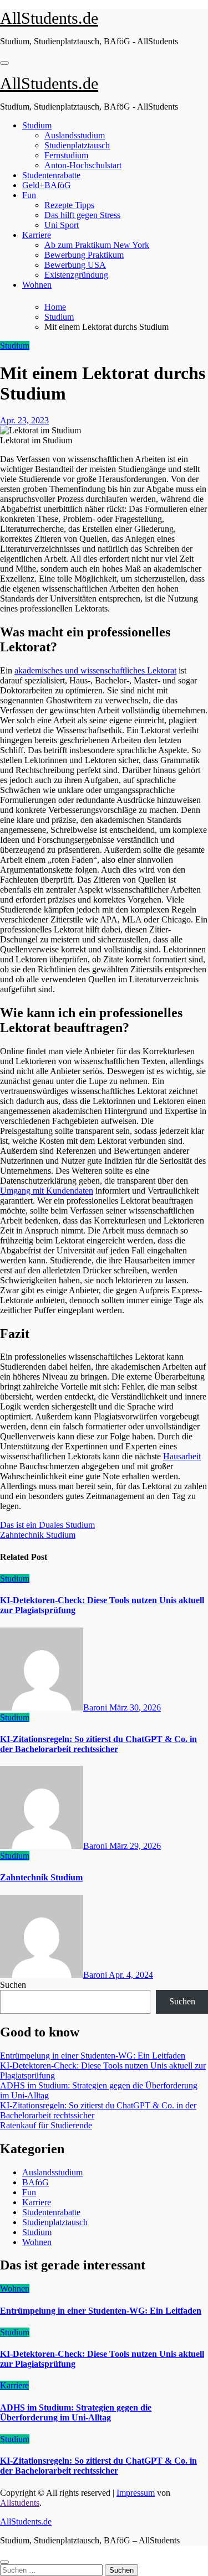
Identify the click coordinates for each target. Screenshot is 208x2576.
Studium (37, 125)
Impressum (136, 2493)
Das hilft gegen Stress (82, 215)
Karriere (37, 235)
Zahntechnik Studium (41, 1877)
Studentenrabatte (51, 175)
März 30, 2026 (135, 1707)
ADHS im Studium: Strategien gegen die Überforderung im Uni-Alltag (76, 2412)
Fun (29, 195)
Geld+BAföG (47, 185)
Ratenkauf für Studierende (46, 2125)
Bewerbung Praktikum (84, 255)
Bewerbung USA (75, 265)
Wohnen (37, 285)
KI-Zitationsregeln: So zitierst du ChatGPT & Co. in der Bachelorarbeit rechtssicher (98, 1744)
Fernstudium (66, 155)
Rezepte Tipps (69, 205)
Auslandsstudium (75, 135)
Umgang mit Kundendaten (47, 1191)
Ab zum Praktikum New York (97, 245)
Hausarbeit (182, 1456)
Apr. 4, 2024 (131, 1975)
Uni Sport (62, 225)
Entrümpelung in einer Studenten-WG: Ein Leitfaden (93, 2056)
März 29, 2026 (135, 1846)
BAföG (35, 2182)
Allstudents (20, 2503)
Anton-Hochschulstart (83, 165)
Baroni (96, 1707)
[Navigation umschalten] (4, 63)
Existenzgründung (76, 275)
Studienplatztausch (77, 145)
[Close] (4, 2562)
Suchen (13, 1985)
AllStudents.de (49, 18)
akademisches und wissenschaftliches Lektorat (95, 670)
